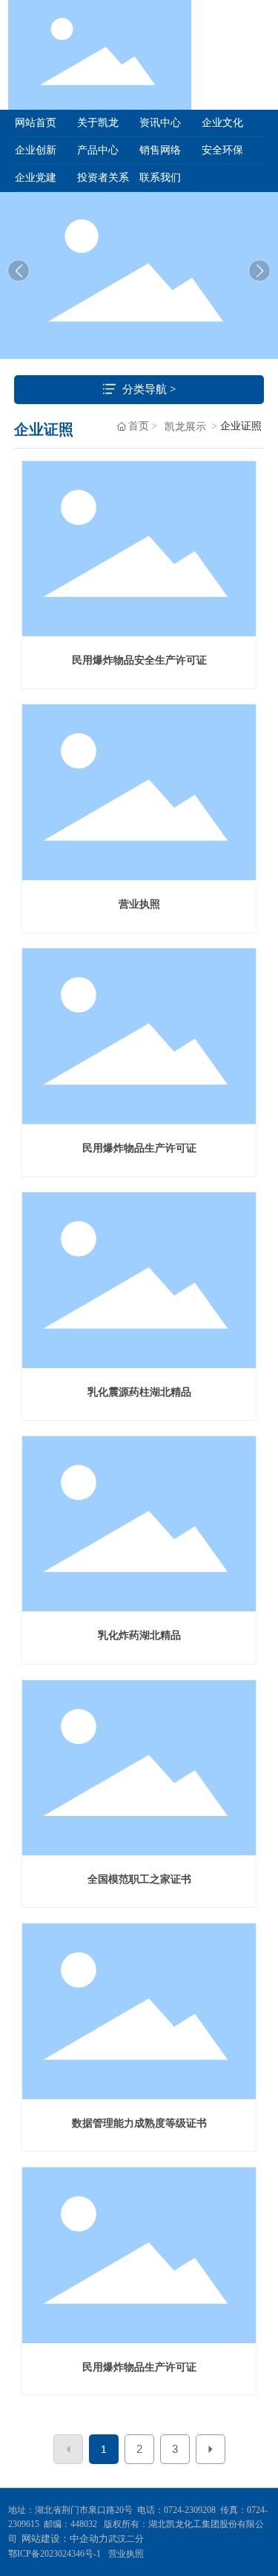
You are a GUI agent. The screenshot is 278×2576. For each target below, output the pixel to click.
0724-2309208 (190, 2510)
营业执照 (139, 904)
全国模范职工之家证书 (139, 1879)
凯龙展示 (185, 427)
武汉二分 (127, 2539)
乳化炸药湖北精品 (139, 1635)
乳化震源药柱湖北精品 (139, 1392)
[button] (259, 271)
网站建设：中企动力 (65, 2539)
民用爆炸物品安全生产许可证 (139, 660)
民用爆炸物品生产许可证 (139, 1148)
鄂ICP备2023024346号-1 (54, 2554)
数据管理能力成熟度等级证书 (139, 2123)
